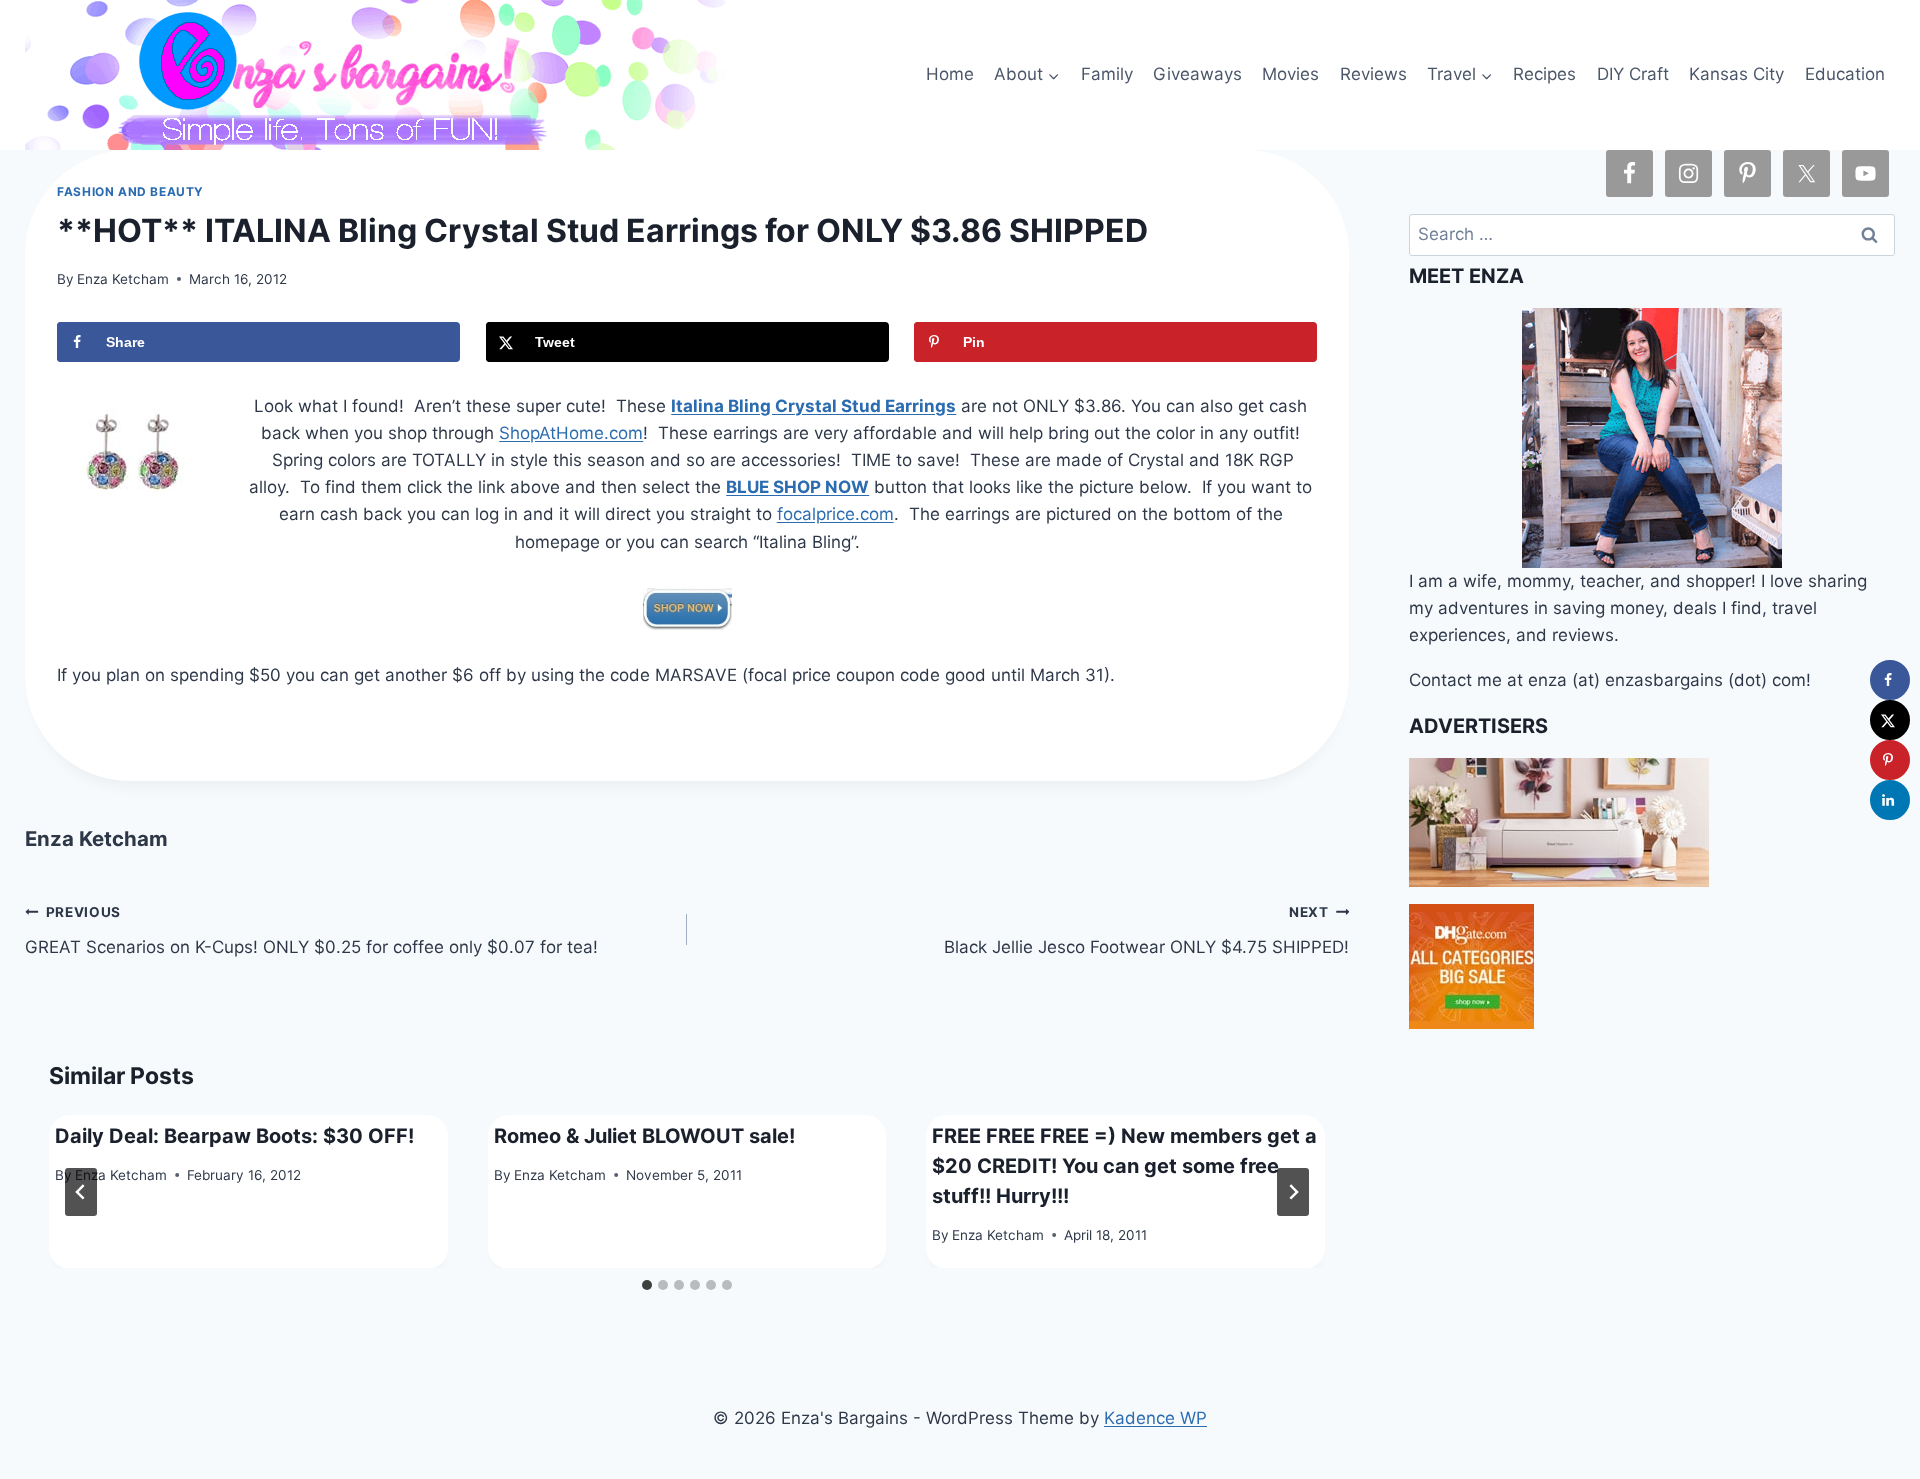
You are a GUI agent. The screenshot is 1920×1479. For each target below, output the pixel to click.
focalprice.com (835, 514)
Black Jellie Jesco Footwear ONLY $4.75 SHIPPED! (1146, 930)
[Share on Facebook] (1890, 680)
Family (1107, 74)
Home (950, 74)
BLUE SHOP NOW (797, 487)
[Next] (1293, 1192)
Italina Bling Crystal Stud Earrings (813, 406)
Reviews (1373, 74)
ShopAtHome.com (571, 433)
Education (1845, 74)
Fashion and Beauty (130, 191)
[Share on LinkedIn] (1890, 800)
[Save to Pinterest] (1890, 760)
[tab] (647, 1285)
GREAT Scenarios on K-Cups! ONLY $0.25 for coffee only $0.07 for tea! (311, 930)
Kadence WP (1155, 1418)
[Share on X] (1890, 720)
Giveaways (1197, 74)
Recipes (1544, 74)
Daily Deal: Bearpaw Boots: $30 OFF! (234, 1135)
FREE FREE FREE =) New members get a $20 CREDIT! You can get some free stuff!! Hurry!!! (1124, 1165)
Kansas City (1736, 74)
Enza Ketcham (123, 279)
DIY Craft (1633, 74)
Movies (1290, 74)
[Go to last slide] (81, 1192)
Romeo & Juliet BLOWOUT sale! (644, 1135)
